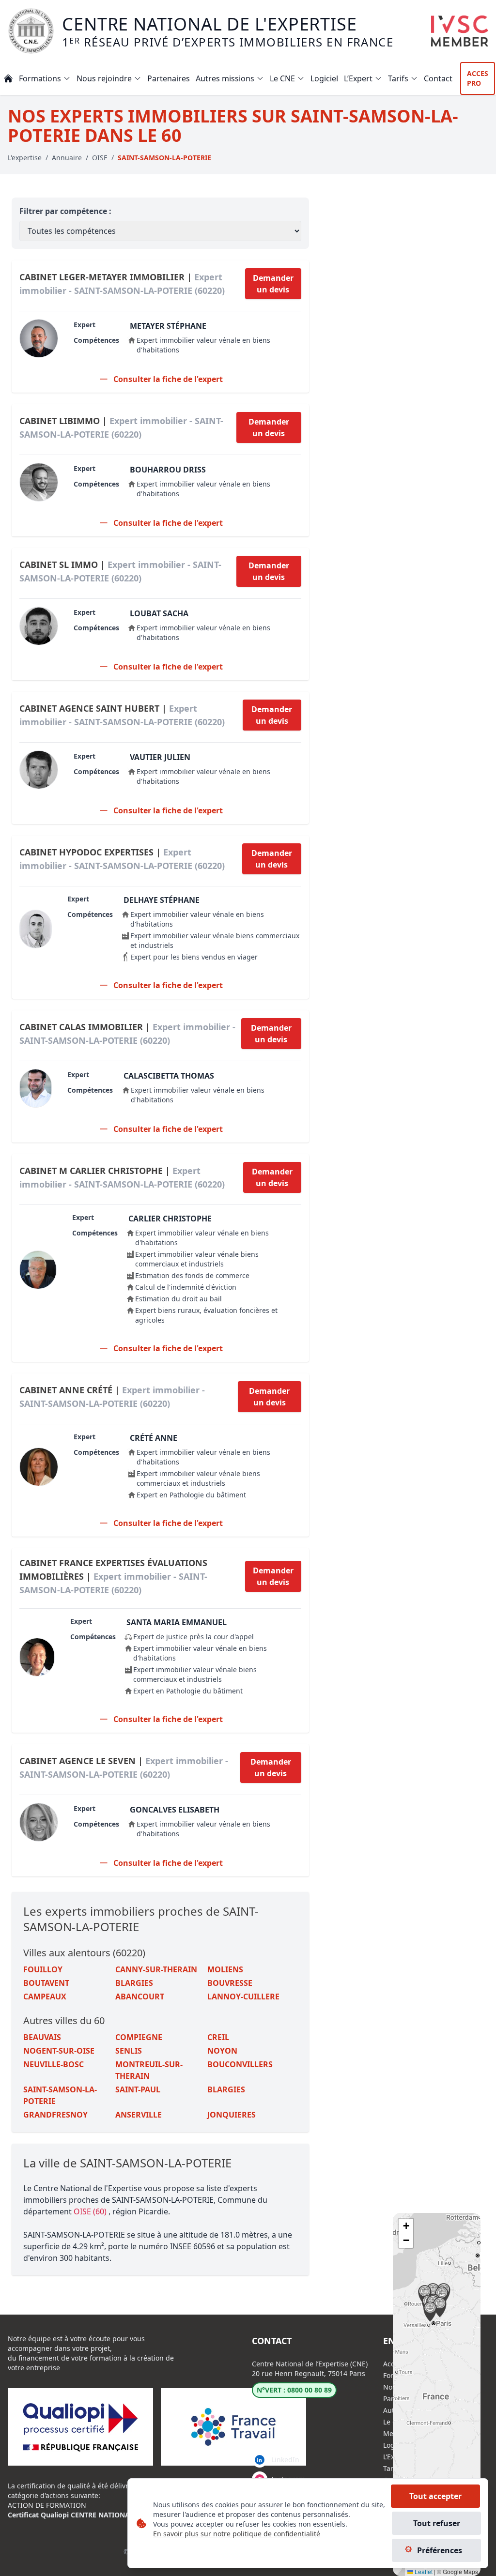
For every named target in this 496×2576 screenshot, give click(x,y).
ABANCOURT (140, 1997)
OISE (100, 158)
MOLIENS (225, 1969)
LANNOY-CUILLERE (243, 1997)
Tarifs (392, 2468)
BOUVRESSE (230, 1983)
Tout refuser (437, 2523)
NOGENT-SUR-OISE (59, 2051)
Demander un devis (273, 284)
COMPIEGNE (139, 2037)
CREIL (218, 2037)
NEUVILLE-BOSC (54, 2064)
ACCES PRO (478, 78)
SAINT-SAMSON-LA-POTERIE (60, 2095)
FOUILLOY (43, 1969)
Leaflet (423, 2571)
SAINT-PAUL (138, 2089)
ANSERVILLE (139, 2115)
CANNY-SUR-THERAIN (156, 1969)
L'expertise (25, 158)
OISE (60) (91, 2211)
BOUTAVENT (46, 1983)
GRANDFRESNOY (55, 2115)
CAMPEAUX (45, 1997)
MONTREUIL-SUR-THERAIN (149, 2070)
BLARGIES (134, 1983)
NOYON (222, 2051)
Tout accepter (435, 2496)
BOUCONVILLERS (240, 2064)
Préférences (440, 2550)
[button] (433, 2293)
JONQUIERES (232, 2115)
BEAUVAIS (42, 2037)
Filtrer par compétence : (65, 211)
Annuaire (67, 158)
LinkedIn (285, 2460)
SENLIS (129, 2051)
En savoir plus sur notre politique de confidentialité (237, 2534)
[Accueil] (8, 78)
